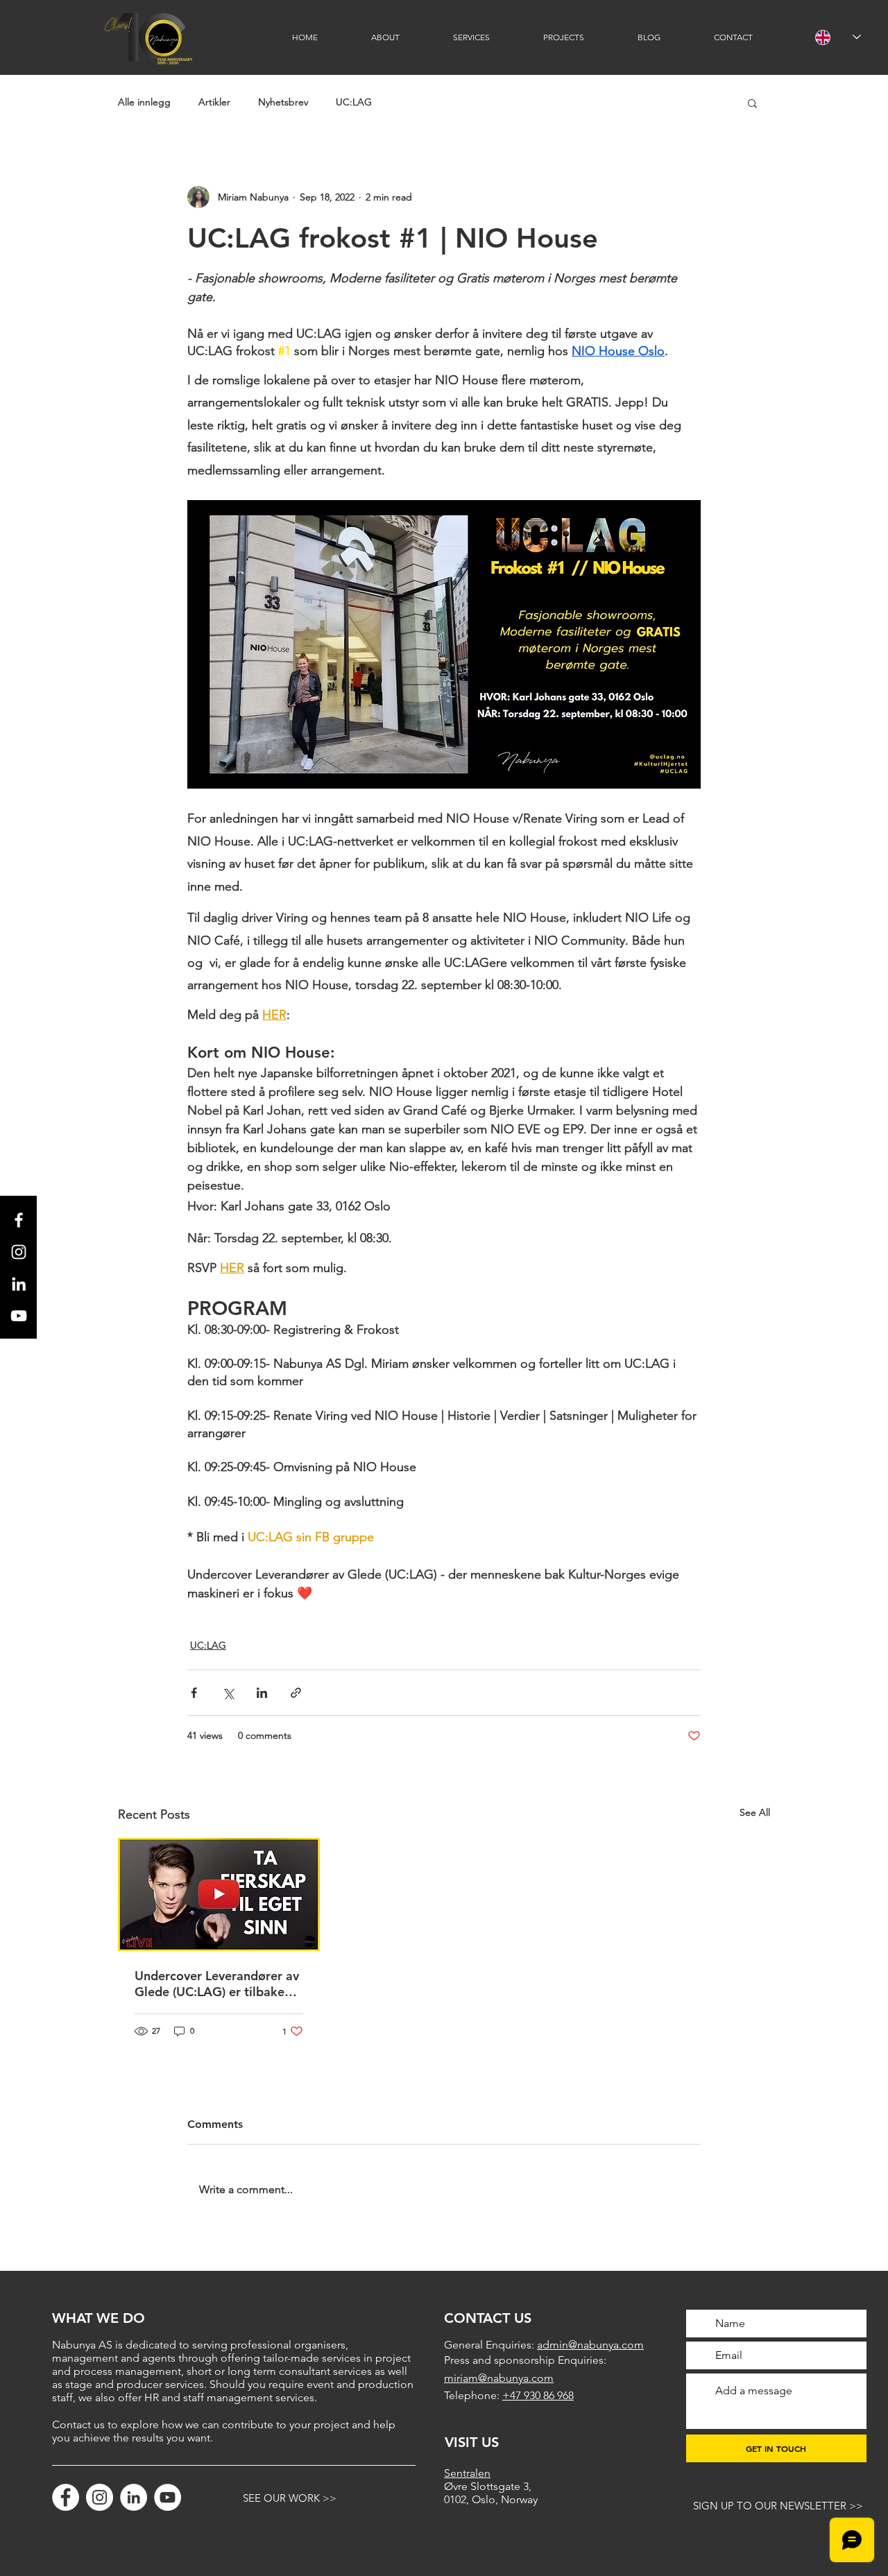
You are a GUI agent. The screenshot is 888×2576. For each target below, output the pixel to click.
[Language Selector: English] (838, 37)
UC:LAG (354, 102)
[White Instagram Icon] (19, 1252)
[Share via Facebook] (194, 1693)
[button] (752, 103)
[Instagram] (100, 2497)
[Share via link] (296, 1693)
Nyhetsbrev (283, 102)
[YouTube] (168, 2497)
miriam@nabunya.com (499, 2378)
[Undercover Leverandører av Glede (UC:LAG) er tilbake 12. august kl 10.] (219, 1895)
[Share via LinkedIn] (262, 1693)
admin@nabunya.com (590, 2345)
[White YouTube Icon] (19, 1316)
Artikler (214, 102)
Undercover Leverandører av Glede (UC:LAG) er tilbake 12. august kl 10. (217, 1984)
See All (755, 1812)
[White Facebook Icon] (19, 1220)
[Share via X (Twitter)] (228, 1693)
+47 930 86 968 (538, 2395)
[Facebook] (66, 2497)
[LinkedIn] (19, 1284)
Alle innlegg (144, 102)
